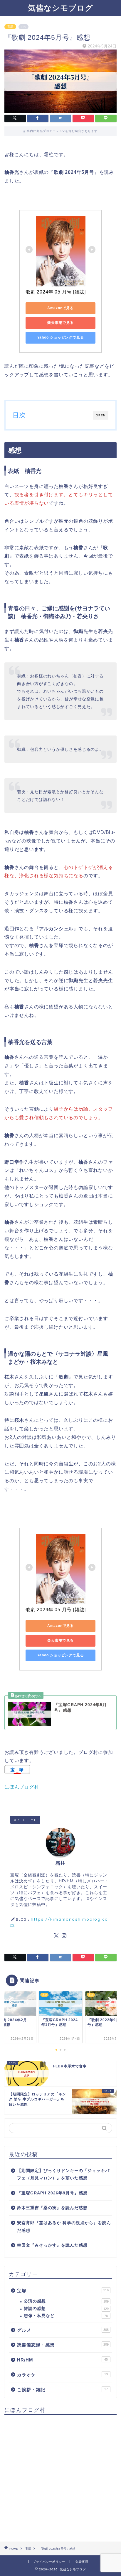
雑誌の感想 (66, 2309)
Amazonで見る (60, 308)
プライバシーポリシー (49, 2562)
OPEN (101, 415)
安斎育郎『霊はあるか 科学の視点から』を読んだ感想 (64, 2227)
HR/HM (62, 2360)
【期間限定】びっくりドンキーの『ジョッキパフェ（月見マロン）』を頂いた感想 (63, 2175)
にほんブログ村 (22, 1787)
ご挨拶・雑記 (62, 2390)
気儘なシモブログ (60, 8)
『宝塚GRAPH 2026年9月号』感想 (52, 2193)
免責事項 (82, 2562)
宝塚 (10, 27)
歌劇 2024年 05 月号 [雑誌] (56, 292)
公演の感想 (66, 2301)
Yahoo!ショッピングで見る (61, 337)
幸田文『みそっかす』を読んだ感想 (52, 2245)
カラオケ (62, 2375)
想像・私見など (66, 2316)
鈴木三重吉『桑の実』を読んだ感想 (52, 2208)
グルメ (63, 2330)
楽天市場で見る (60, 323)
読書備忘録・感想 (63, 2345)
